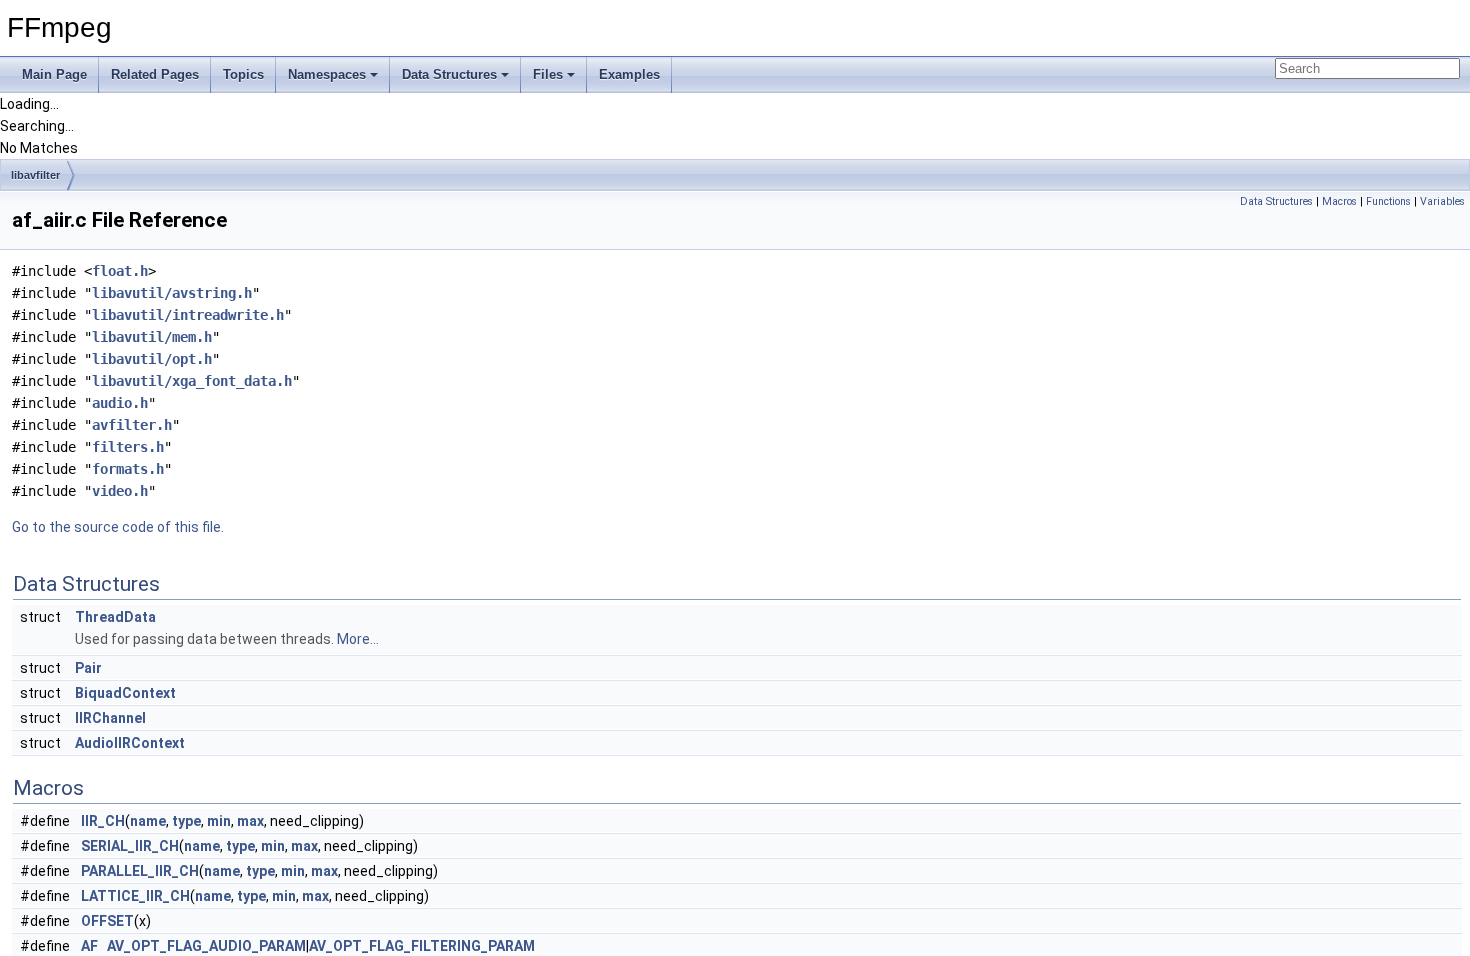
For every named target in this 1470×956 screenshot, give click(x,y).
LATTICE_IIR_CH (135, 896)
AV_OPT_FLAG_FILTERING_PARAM (422, 946)
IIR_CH (103, 821)
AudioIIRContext (130, 743)
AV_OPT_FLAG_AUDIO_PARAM (206, 946)
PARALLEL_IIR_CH (140, 871)
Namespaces (327, 74)
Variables (1442, 201)
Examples (629, 74)
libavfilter (35, 175)
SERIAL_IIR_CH (130, 846)
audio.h (120, 403)
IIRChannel (110, 718)
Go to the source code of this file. (118, 527)
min (219, 821)
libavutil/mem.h (152, 337)
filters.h (128, 447)
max (250, 821)
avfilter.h (132, 425)
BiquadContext (125, 693)
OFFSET (107, 921)
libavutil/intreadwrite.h (188, 315)
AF (89, 946)
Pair (88, 668)
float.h (120, 271)
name (148, 821)
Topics (243, 74)
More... (358, 639)
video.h (120, 491)
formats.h (128, 469)
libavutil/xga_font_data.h (192, 381)
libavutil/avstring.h (172, 293)
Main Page (54, 74)
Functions (1388, 201)
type (186, 821)
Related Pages (155, 74)
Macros (1339, 201)
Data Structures (449, 74)
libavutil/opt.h (152, 359)
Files (548, 74)
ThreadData (115, 617)
